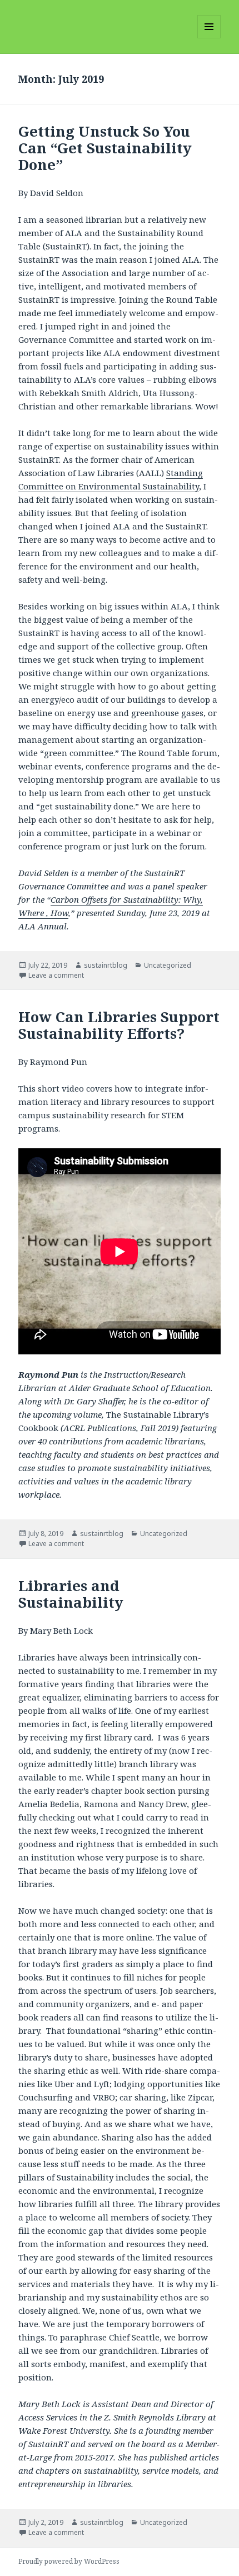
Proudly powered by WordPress (69, 2561)
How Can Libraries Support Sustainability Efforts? (119, 1025)
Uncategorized (168, 965)
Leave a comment (56, 975)
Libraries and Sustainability (71, 1594)
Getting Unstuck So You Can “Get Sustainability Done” (105, 148)
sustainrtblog (106, 965)
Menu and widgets (209, 38)
